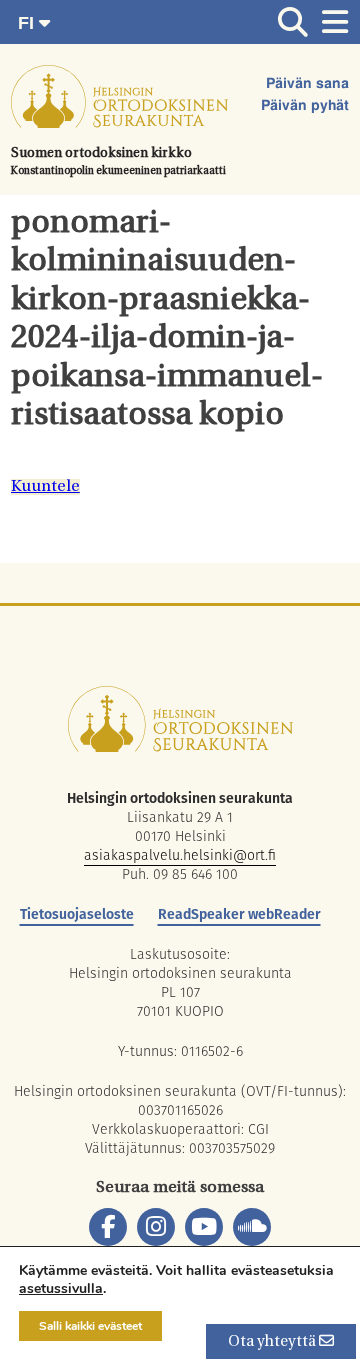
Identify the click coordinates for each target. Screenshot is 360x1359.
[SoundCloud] (252, 1227)
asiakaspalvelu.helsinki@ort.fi (180, 855)
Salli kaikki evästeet (90, 1326)
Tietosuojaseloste (77, 914)
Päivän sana (307, 84)
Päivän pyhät (305, 106)
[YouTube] (204, 1227)
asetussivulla (61, 1289)
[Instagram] (156, 1227)
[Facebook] (108, 1227)
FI (28, 23)
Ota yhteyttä (273, 1342)
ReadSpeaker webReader (239, 914)
